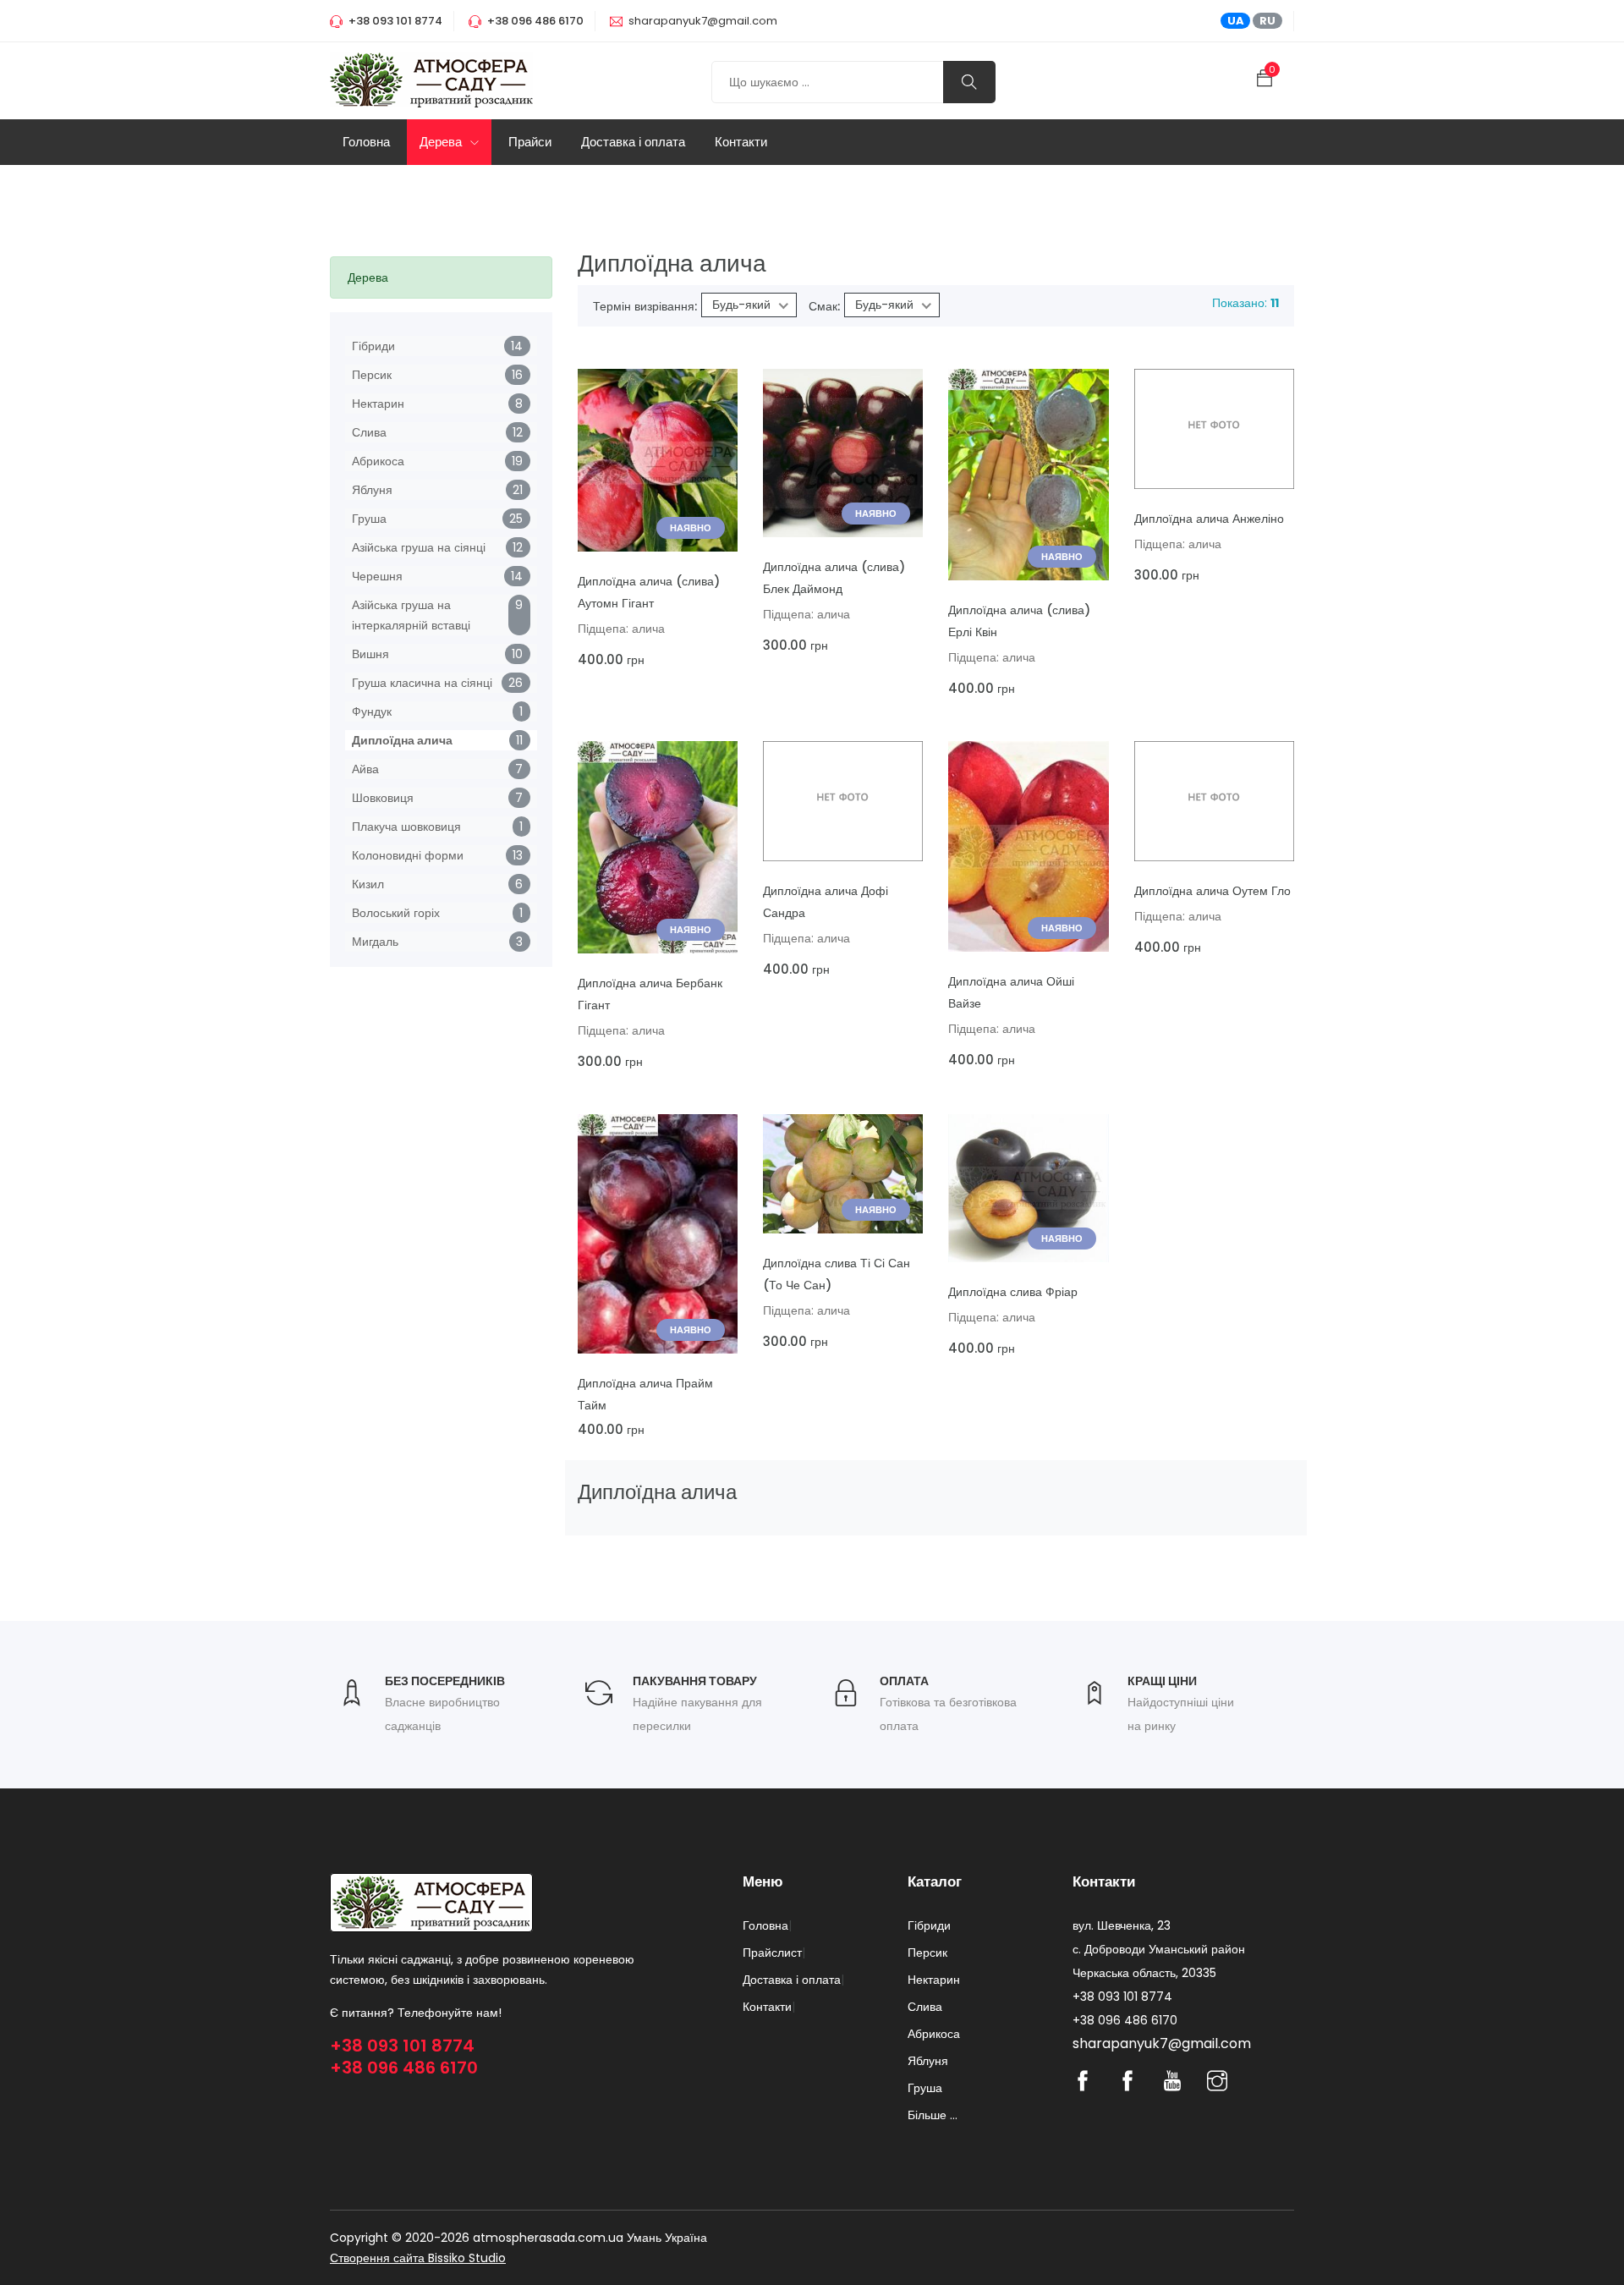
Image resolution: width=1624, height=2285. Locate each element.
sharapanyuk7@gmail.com (703, 21)
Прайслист (772, 1953)
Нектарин (378, 404)
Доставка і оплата (633, 142)
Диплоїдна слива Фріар (1013, 1292)
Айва (365, 769)
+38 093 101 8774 (402, 2046)
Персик (372, 375)
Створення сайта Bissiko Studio (418, 2258)
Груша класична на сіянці (422, 683)
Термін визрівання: (645, 306)
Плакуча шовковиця (406, 827)
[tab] (441, 277)
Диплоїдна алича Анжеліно (1209, 519)
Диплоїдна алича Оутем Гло (1213, 891)
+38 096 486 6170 (404, 2068)
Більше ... (933, 2115)
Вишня (370, 654)
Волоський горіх (396, 913)
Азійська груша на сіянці (419, 547)
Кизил (368, 884)
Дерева (442, 142)
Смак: (824, 306)
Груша (369, 519)
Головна (366, 142)
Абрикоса (378, 461)
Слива (369, 432)
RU (1267, 21)
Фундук (372, 711)
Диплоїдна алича (402, 740)
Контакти (741, 142)
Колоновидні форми (408, 855)
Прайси (530, 142)
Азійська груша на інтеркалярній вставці (411, 615)
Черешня (377, 576)
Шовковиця (383, 798)
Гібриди (373, 346)
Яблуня (372, 490)
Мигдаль (375, 942)
